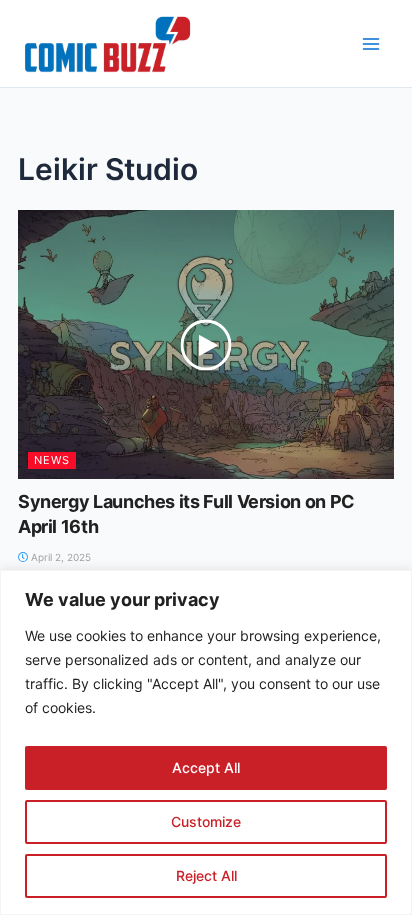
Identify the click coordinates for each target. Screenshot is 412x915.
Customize (206, 821)
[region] (206, 742)
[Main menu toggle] (371, 44)
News (52, 460)
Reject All (206, 875)
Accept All (206, 767)
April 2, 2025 (59, 557)
